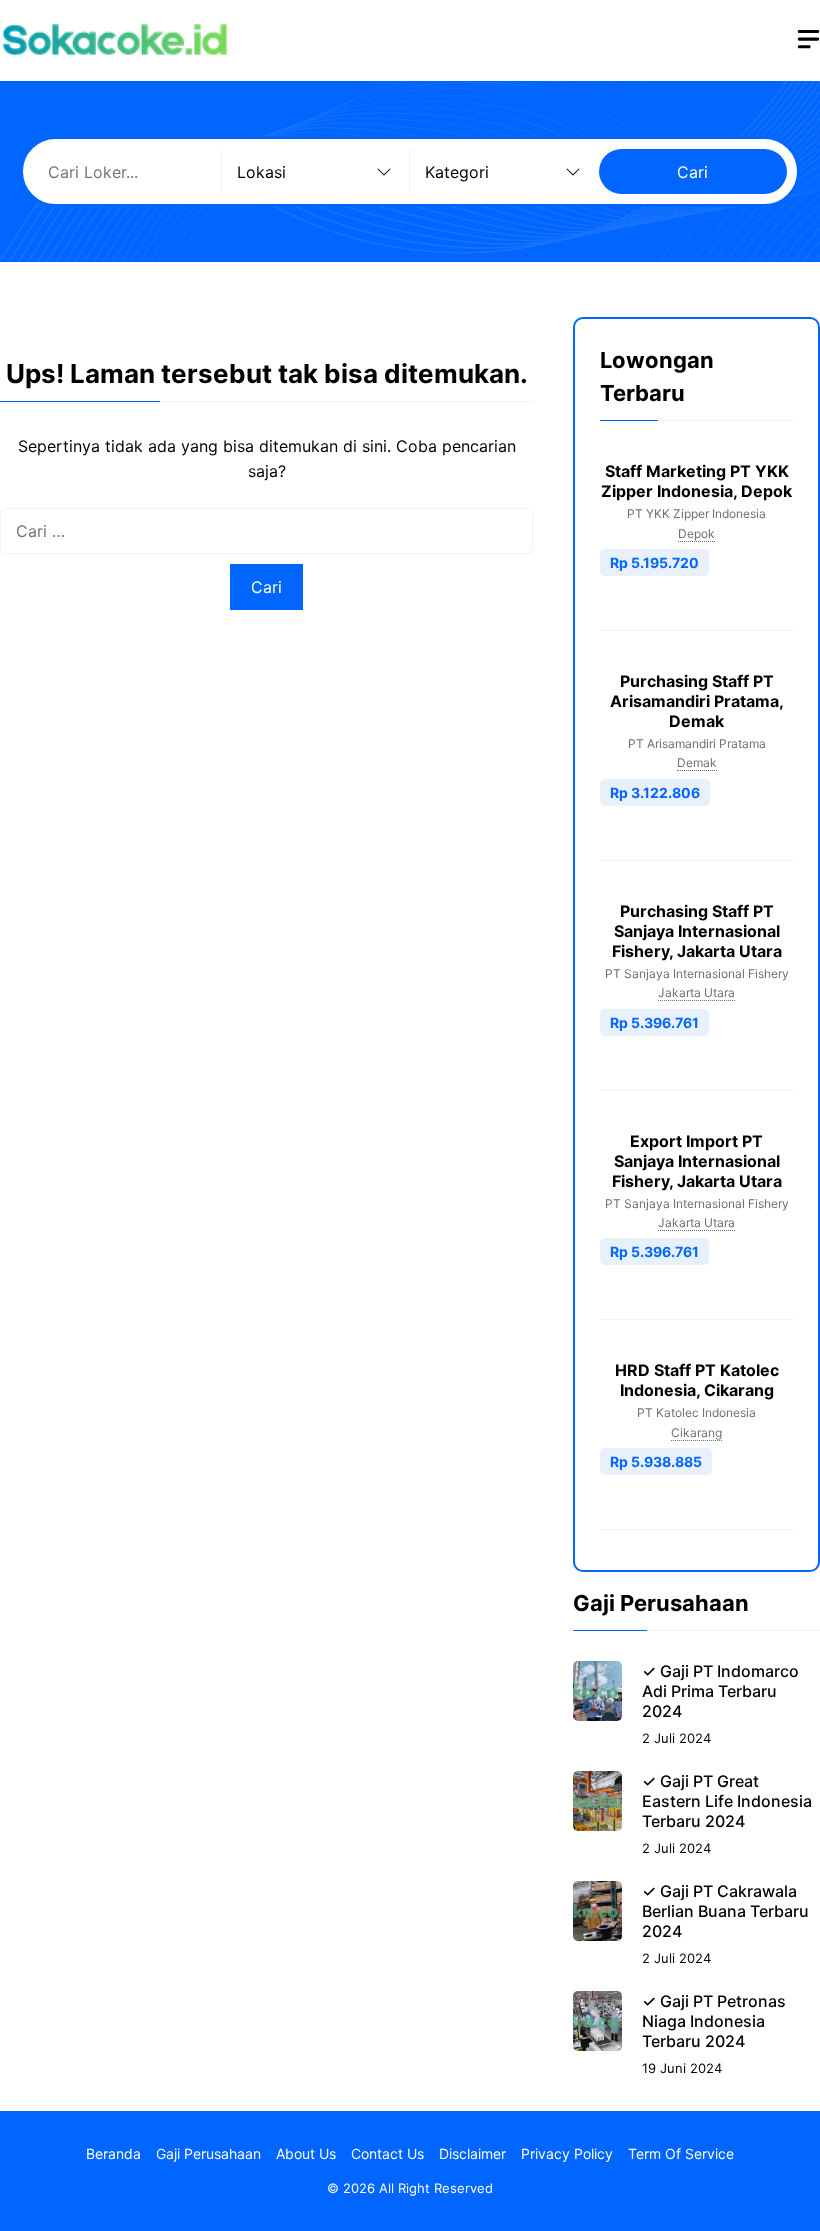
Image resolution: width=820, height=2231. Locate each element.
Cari (692, 172)
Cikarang (696, 1432)
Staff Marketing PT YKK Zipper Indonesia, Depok (696, 481)
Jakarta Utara (696, 992)
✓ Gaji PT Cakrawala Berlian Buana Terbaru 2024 (725, 1911)
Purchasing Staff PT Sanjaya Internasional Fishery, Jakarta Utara (697, 931)
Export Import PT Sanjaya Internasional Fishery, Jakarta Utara (697, 1161)
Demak (697, 762)
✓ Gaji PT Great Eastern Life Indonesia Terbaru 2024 (727, 1801)
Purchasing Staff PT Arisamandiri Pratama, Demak (697, 701)
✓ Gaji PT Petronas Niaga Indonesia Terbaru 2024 (714, 2021)
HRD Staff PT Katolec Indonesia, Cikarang (697, 1380)
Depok (696, 533)
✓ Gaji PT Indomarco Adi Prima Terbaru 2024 (720, 1691)
